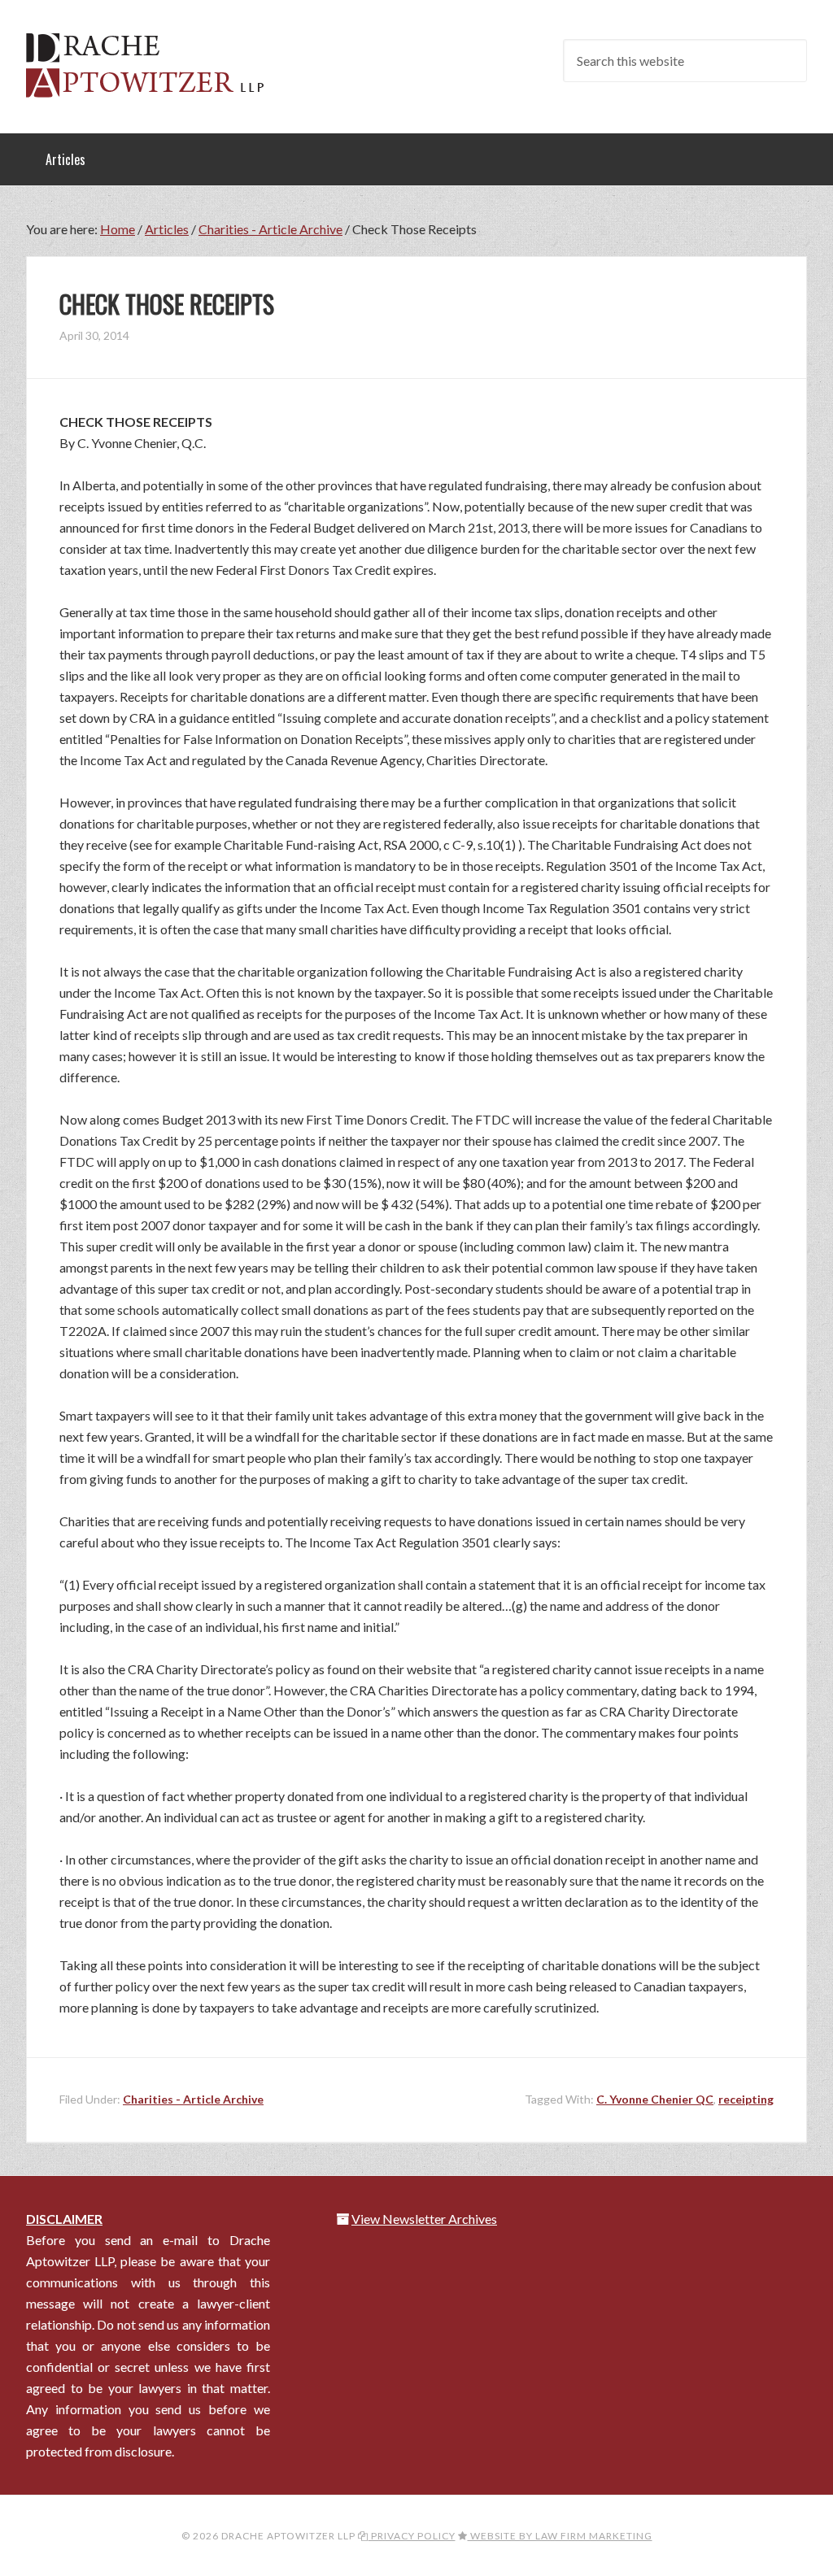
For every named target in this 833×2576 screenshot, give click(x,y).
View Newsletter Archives (424, 2219)
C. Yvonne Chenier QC (655, 2099)
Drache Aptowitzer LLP (156, 65)
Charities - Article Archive (193, 2099)
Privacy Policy (412, 2536)
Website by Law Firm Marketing (560, 2536)
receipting (746, 2099)
